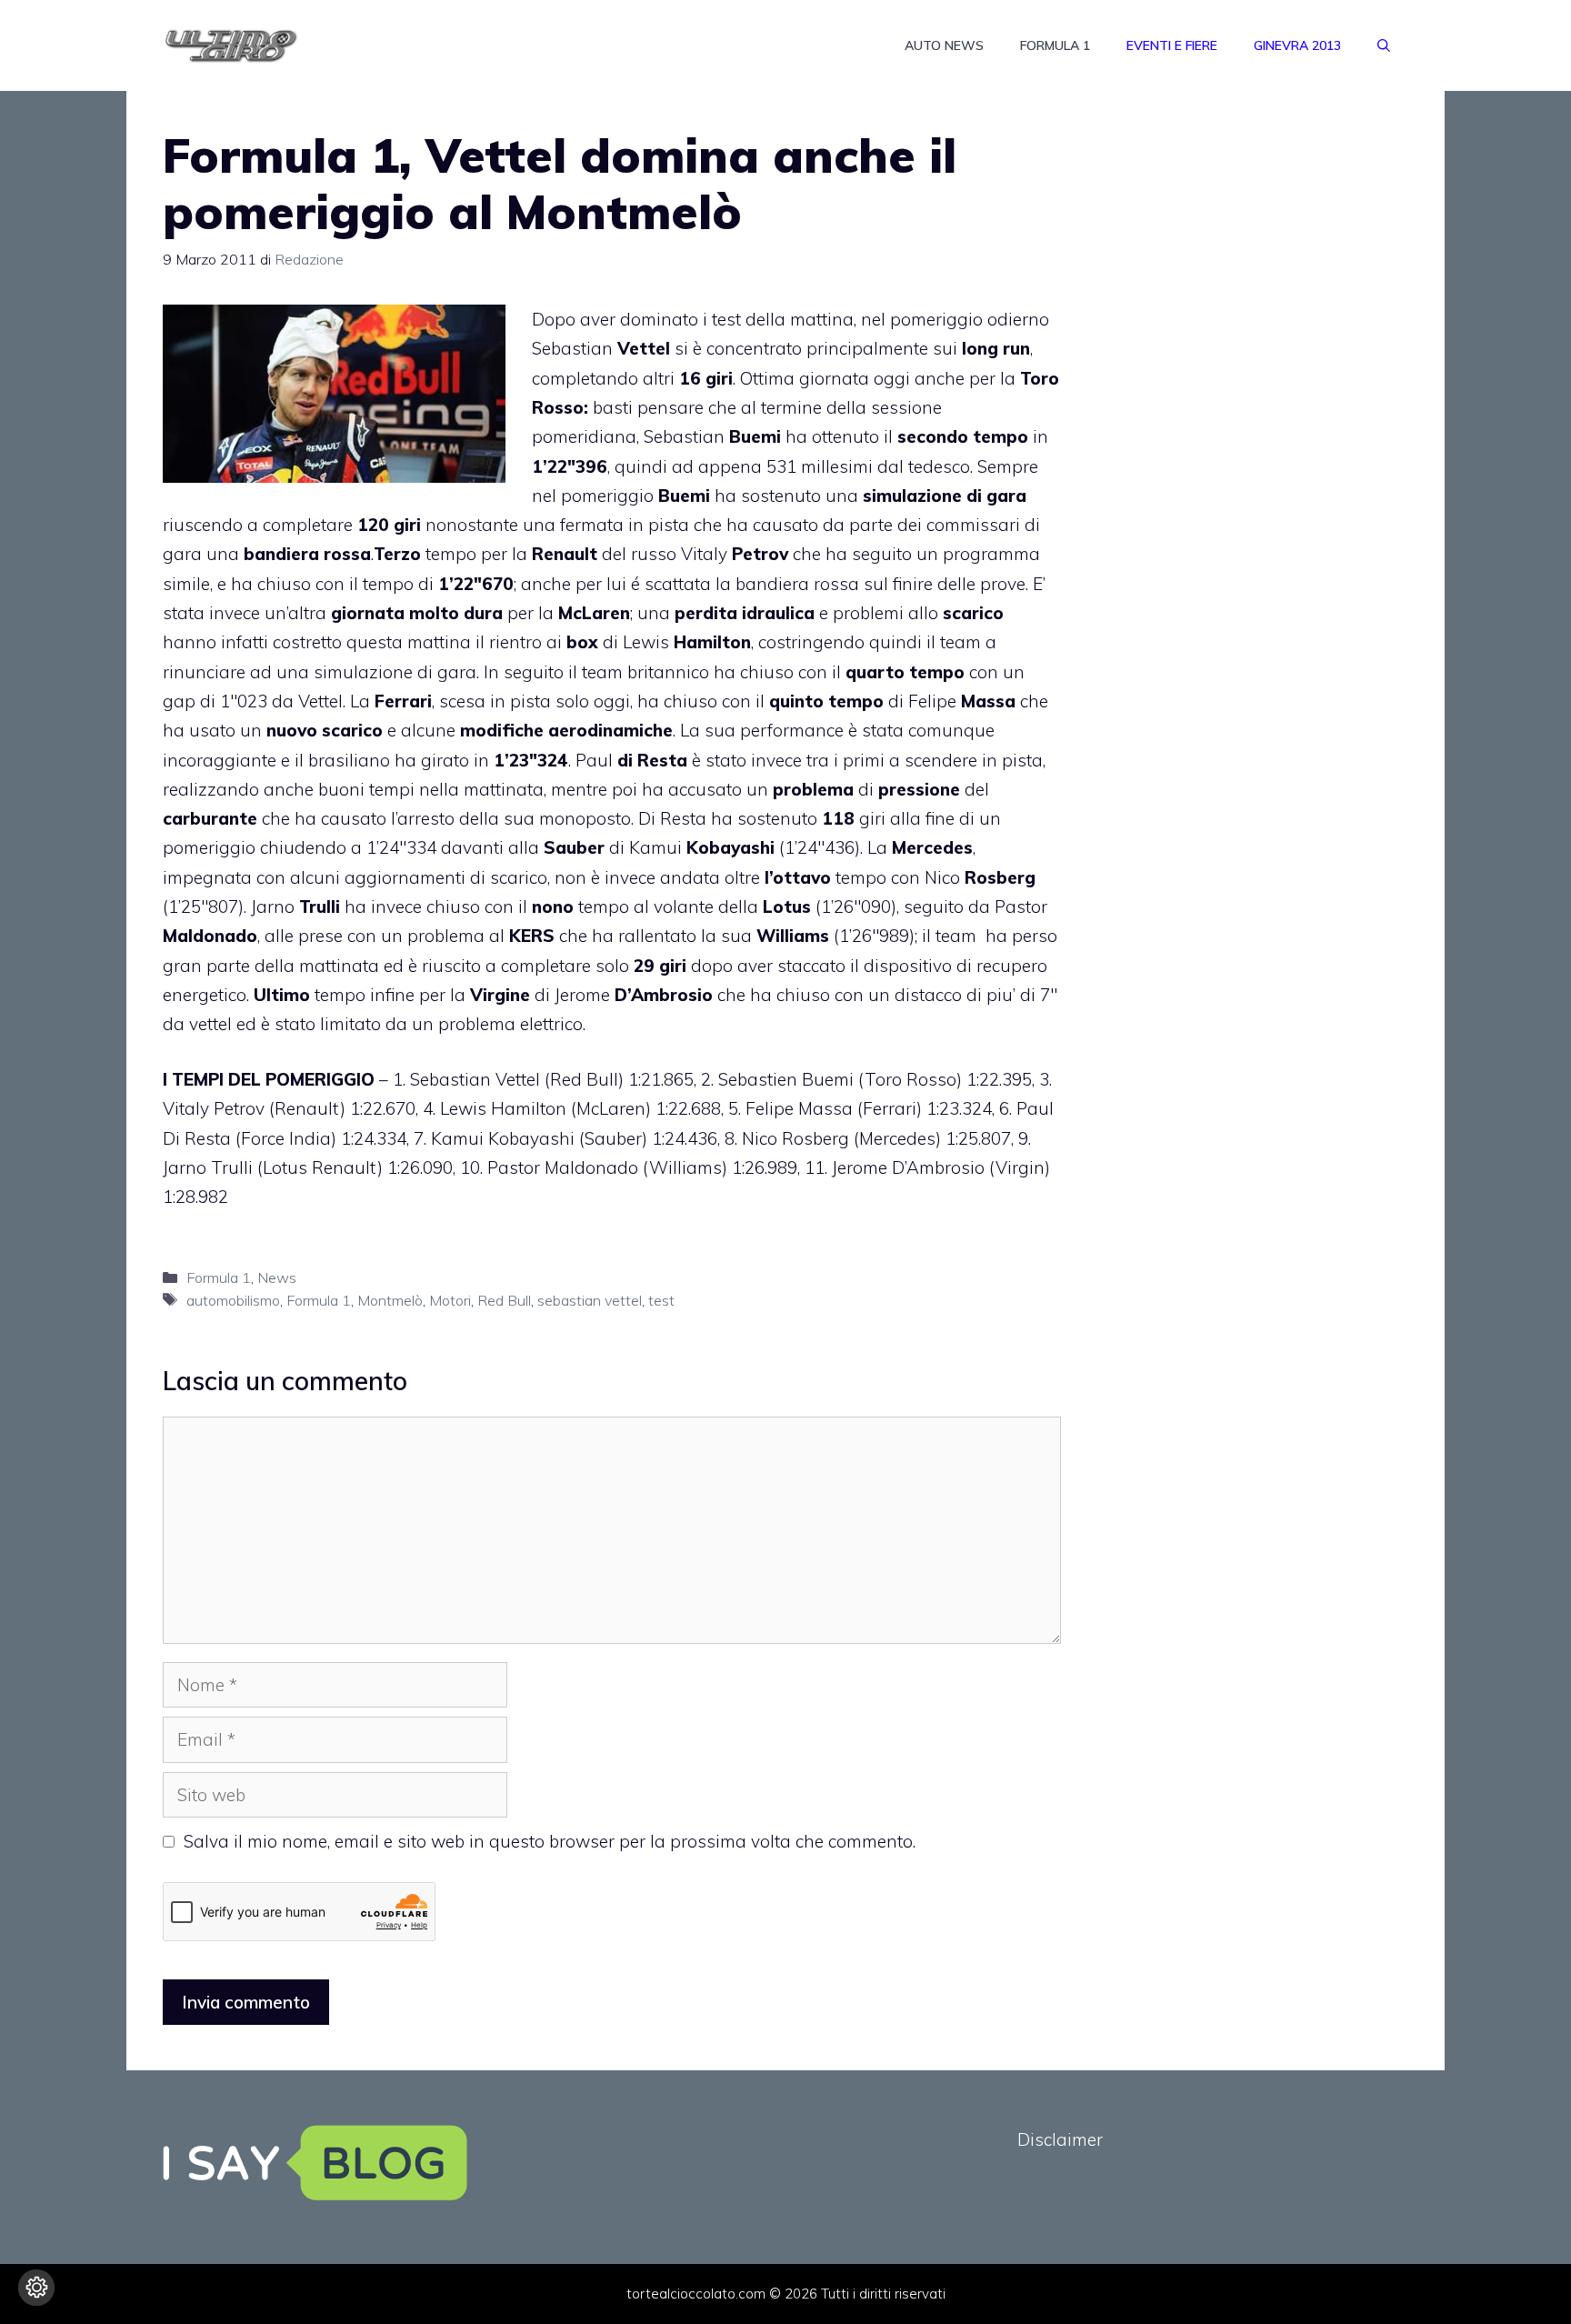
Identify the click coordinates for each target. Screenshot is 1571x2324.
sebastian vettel (590, 1300)
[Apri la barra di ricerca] (1384, 45)
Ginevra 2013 (1297, 45)
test (661, 1300)
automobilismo (233, 1300)
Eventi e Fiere (1172, 45)
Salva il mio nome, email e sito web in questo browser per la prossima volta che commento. (550, 1841)
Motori (450, 1300)
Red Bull (504, 1300)
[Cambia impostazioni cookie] (36, 2288)
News (277, 1277)
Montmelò (390, 1300)
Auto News (944, 45)
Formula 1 (1055, 45)
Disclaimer (1060, 2139)
